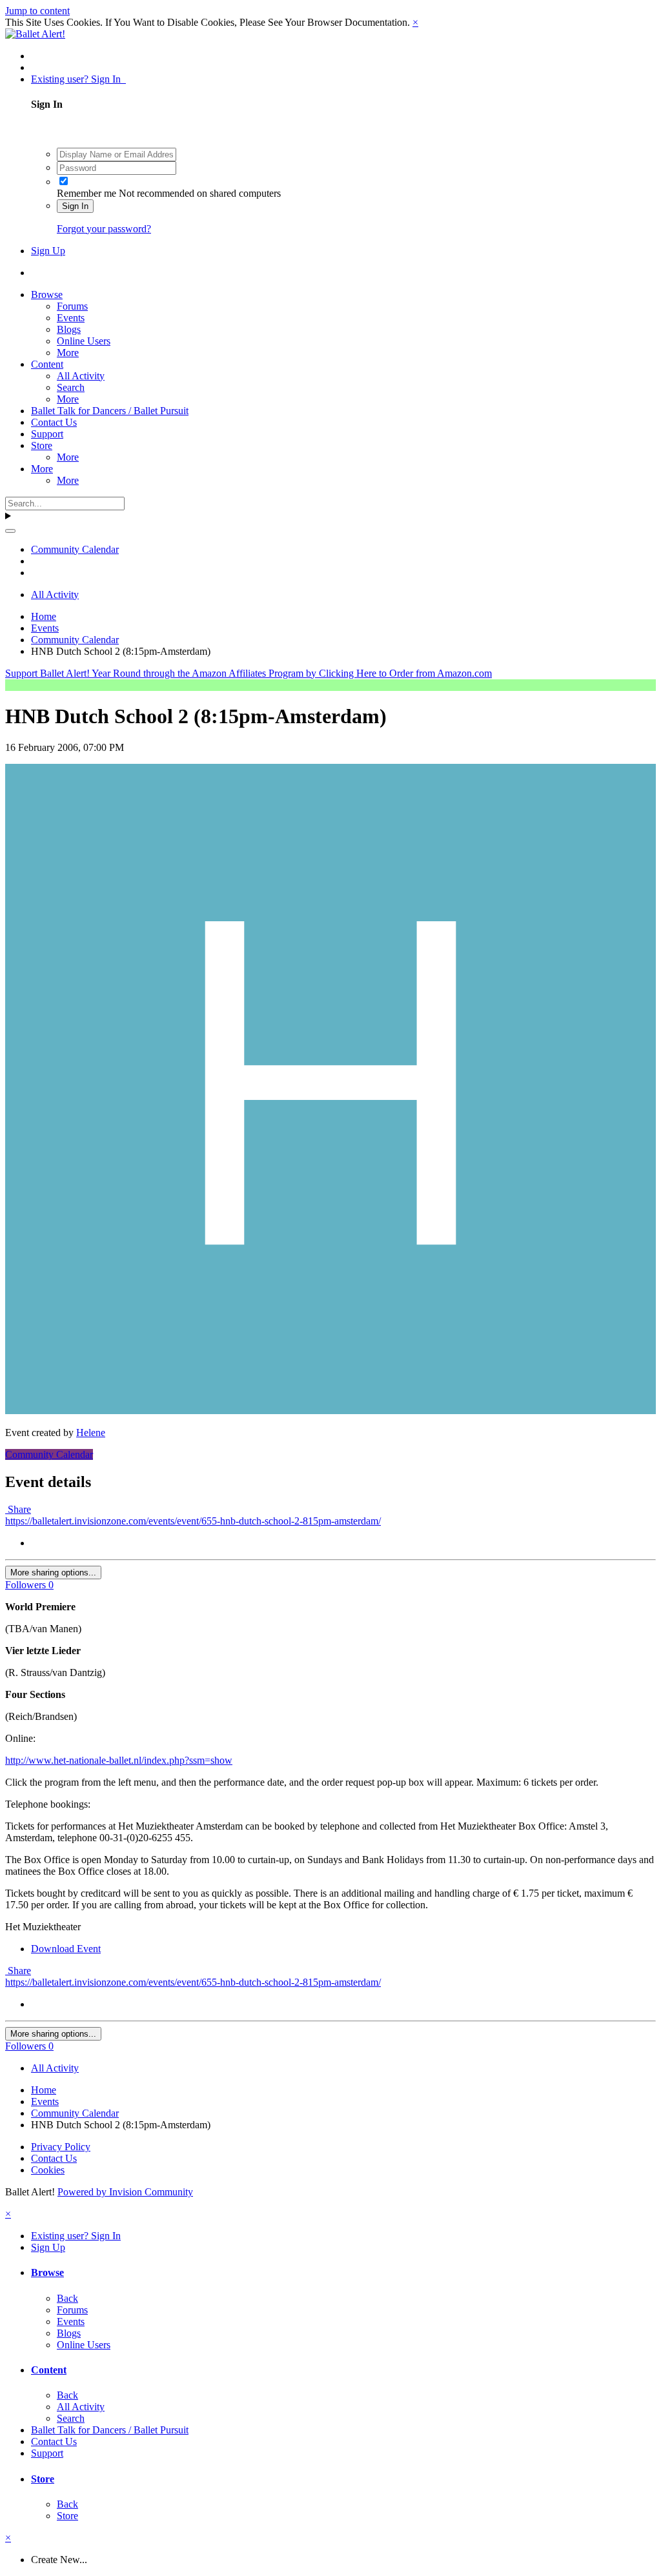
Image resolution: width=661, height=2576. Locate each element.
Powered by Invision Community (125, 2192)
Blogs (69, 329)
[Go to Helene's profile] (330, 1411)
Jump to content (37, 11)
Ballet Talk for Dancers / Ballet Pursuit (110, 411)
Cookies (48, 2170)
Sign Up (48, 251)
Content (47, 364)
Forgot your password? (104, 229)
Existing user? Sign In (78, 79)
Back (67, 2298)
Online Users (84, 341)
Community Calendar (49, 1454)
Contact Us (54, 422)
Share (18, 1509)
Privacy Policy (61, 2147)
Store (42, 445)
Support (47, 434)
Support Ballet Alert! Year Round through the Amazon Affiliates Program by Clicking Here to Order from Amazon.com (249, 673)
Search (71, 387)
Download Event (66, 1949)
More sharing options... (53, 1573)
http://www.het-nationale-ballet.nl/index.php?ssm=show (119, 1760)
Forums (72, 306)
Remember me (86, 193)
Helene (91, 1433)
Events (71, 318)
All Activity (81, 376)
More (68, 353)
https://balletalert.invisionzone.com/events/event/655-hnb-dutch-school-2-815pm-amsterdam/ (193, 1521)
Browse (47, 295)
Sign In (75, 206)
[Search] (10, 531)
